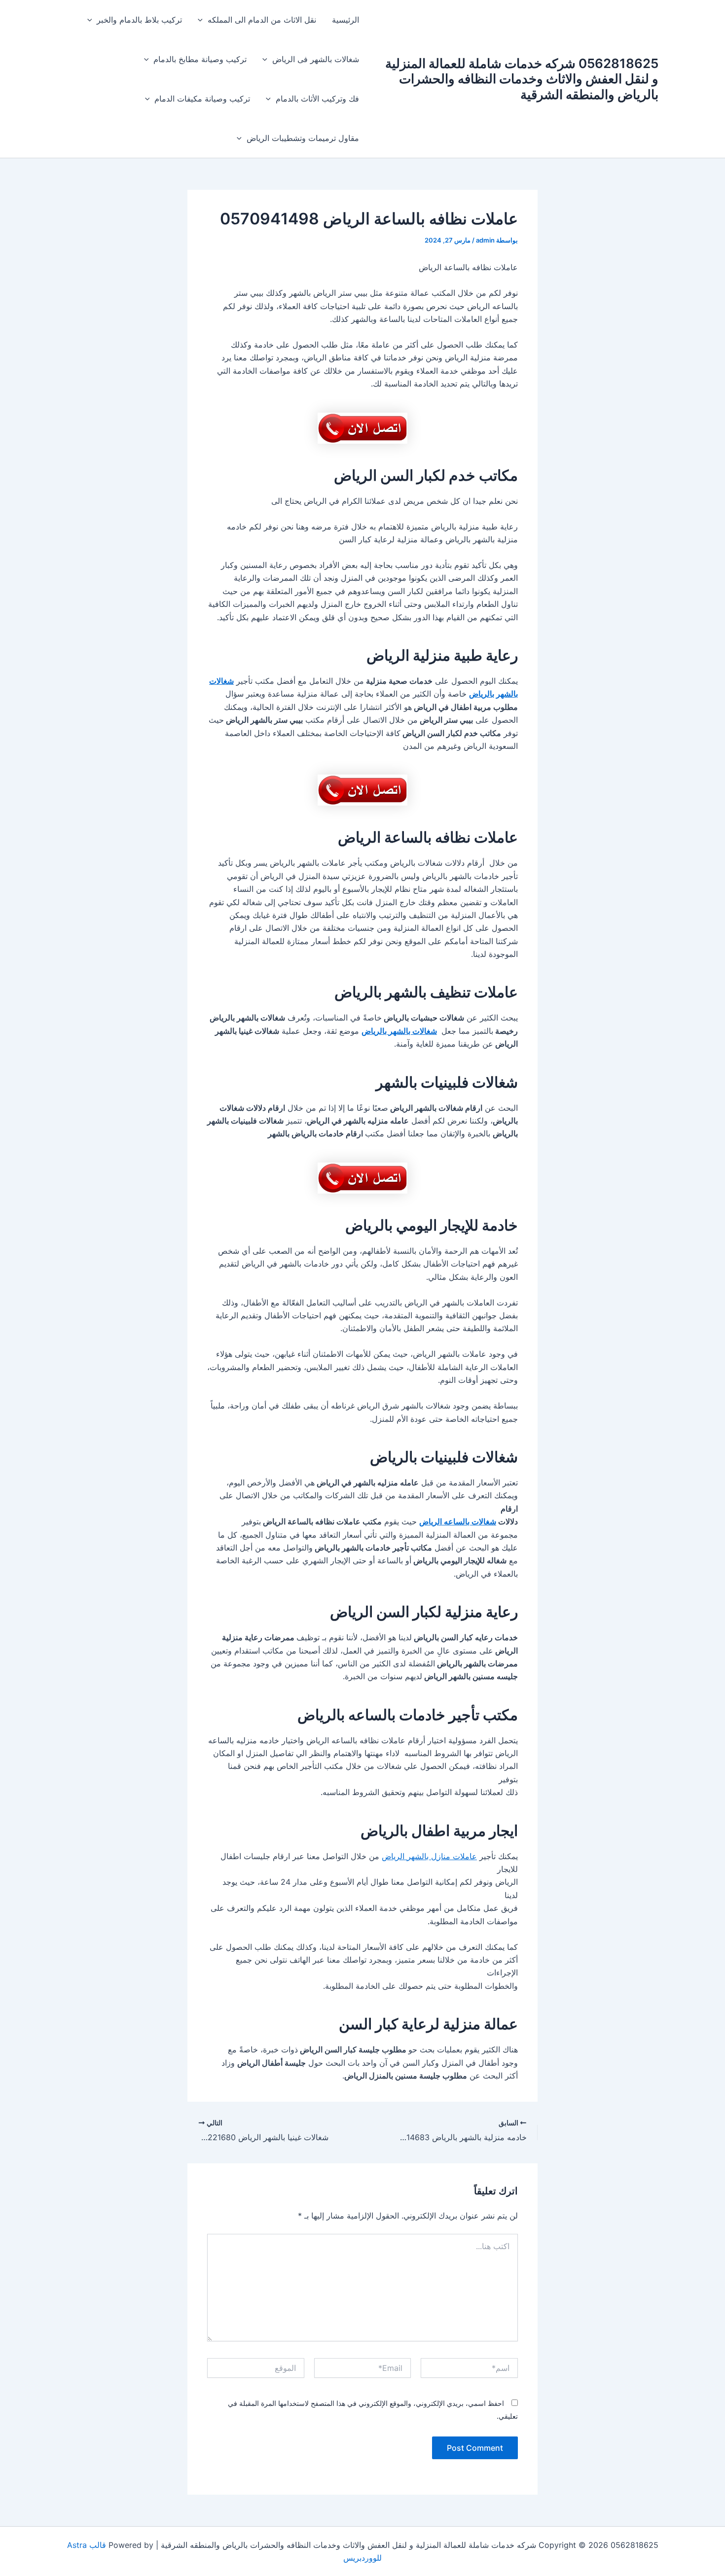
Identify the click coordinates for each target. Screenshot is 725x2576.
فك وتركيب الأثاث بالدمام (317, 99)
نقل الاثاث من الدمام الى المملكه (262, 20)
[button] (203, 20)
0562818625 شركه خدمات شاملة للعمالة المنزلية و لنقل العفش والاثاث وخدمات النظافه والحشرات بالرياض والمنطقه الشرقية (522, 79)
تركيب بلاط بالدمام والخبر (139, 20)
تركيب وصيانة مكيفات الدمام (202, 99)
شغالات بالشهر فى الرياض (316, 59)
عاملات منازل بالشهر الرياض (429, 1856)
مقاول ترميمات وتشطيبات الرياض (303, 138)
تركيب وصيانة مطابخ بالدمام (200, 59)
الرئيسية (345, 20)
